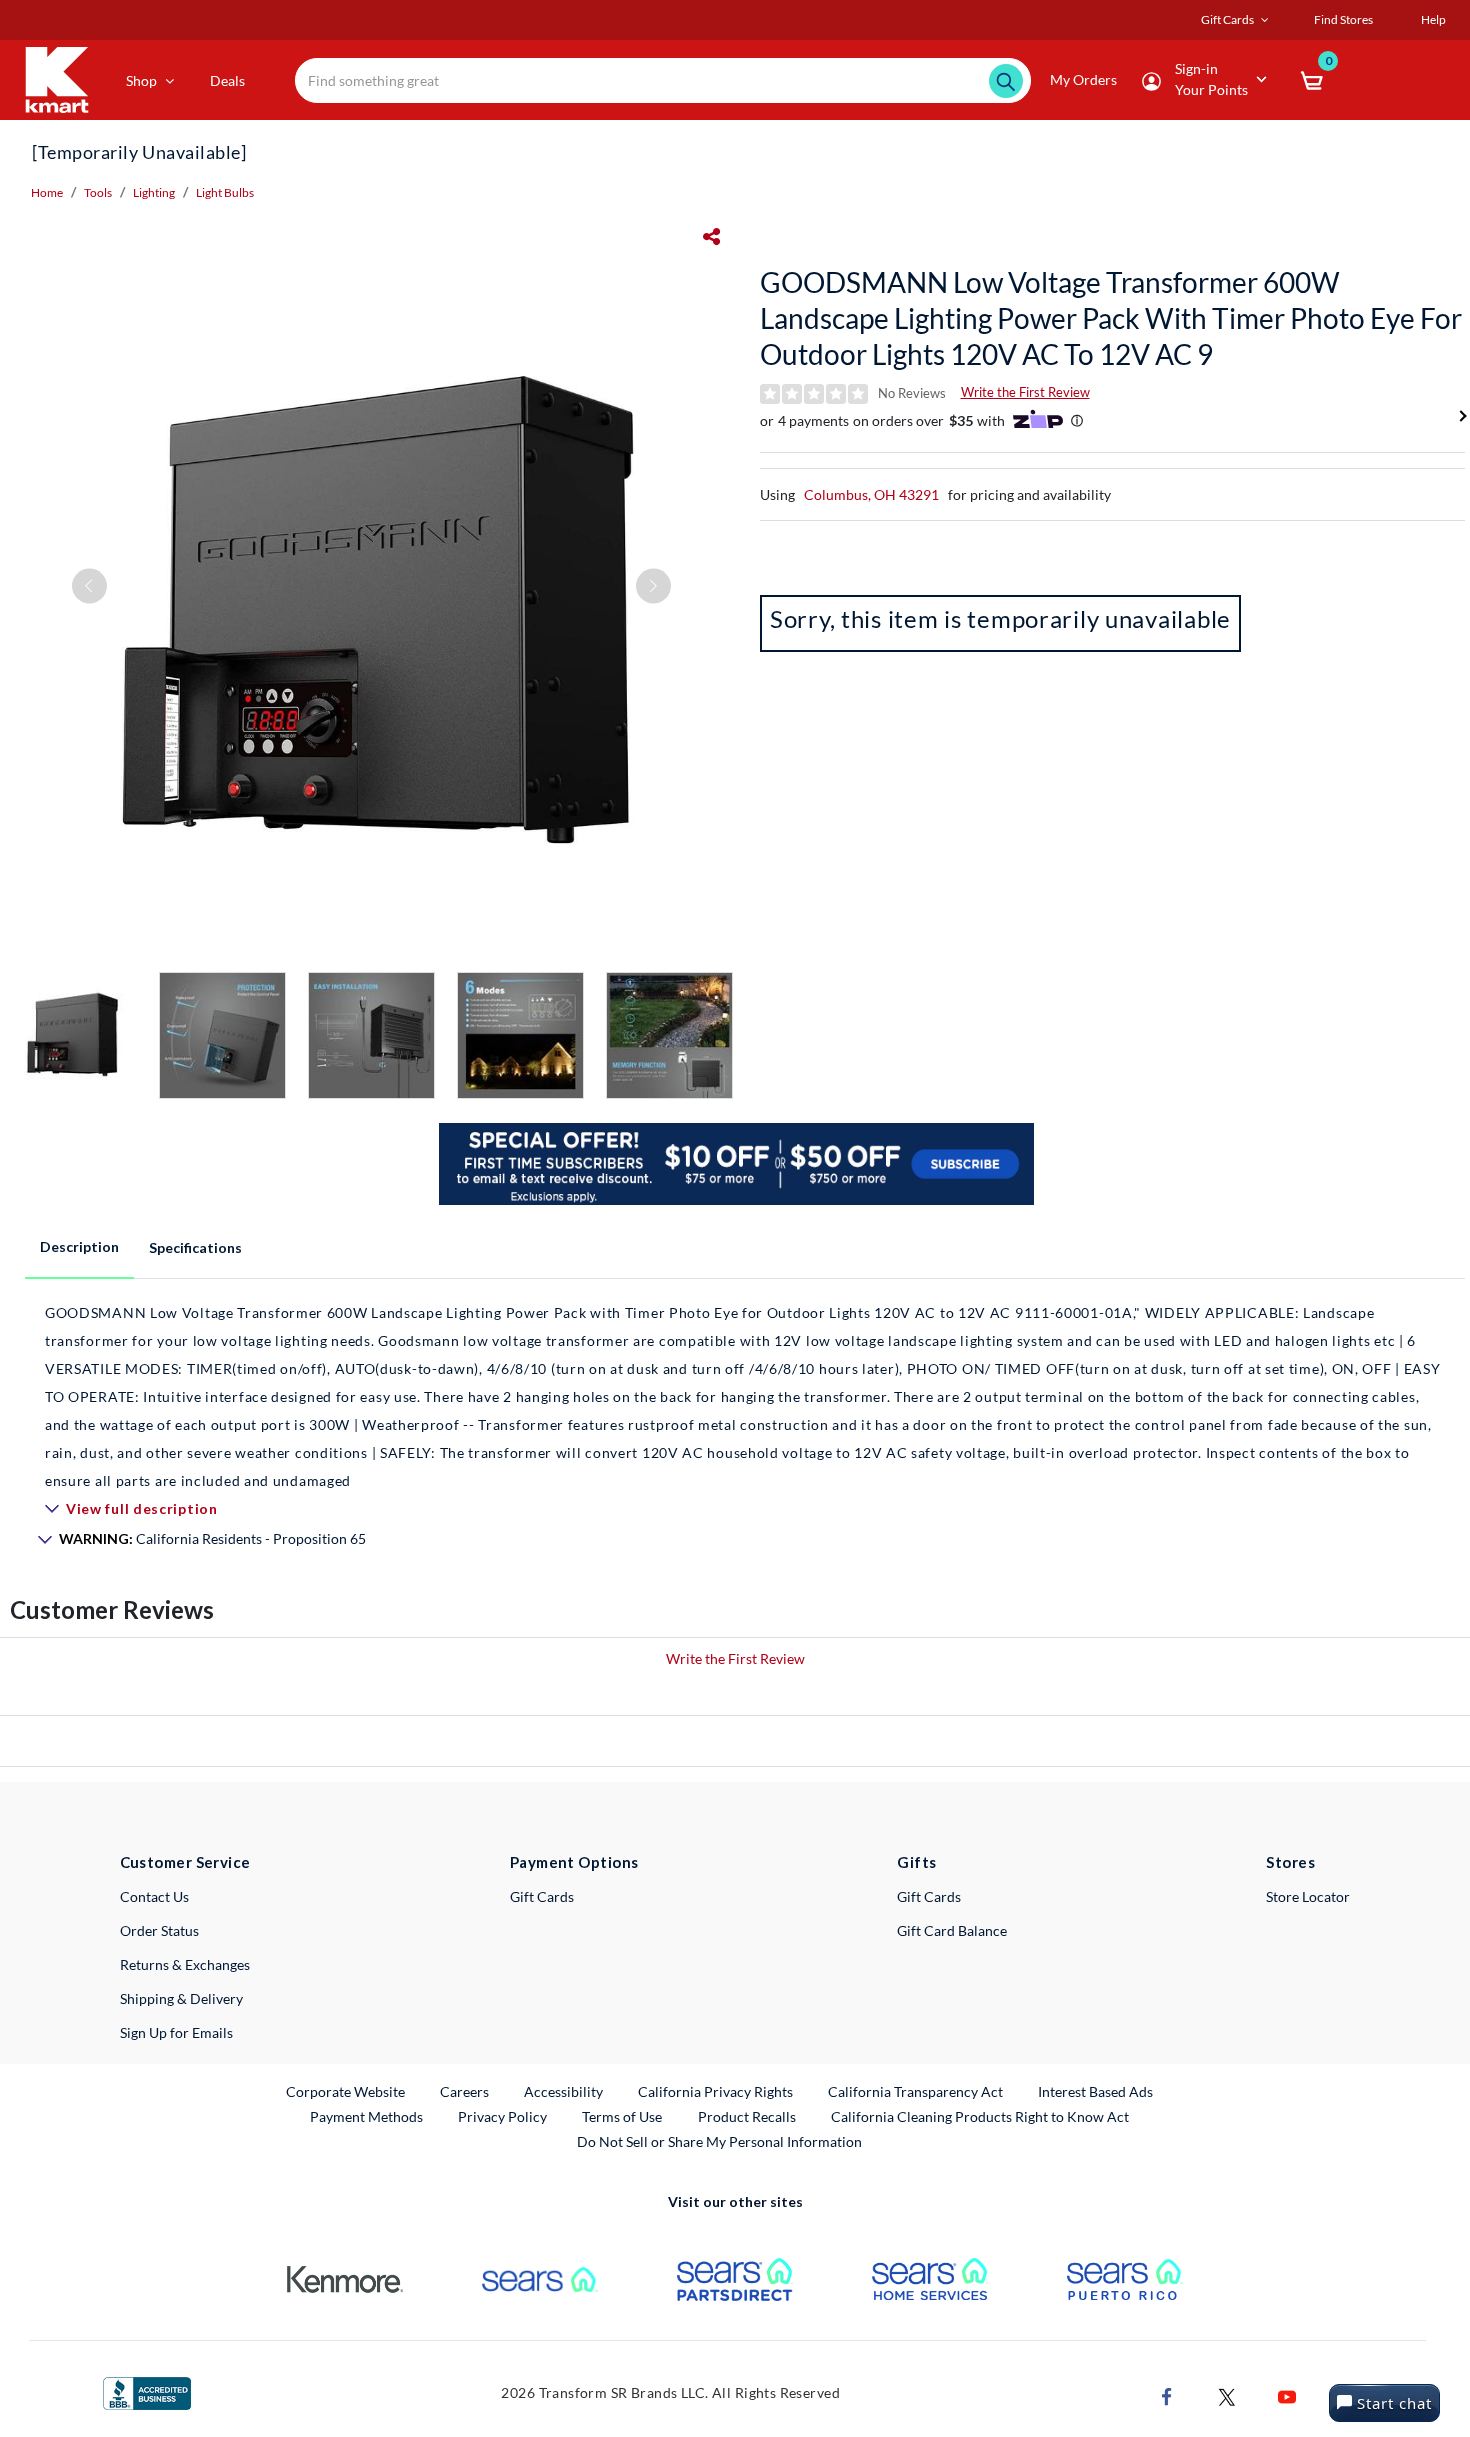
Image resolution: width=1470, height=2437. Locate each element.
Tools (98, 192)
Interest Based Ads (1095, 2091)
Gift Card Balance (952, 1930)
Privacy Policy (502, 2116)
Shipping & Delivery (181, 1998)
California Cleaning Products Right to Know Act (980, 2116)
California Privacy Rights (715, 2091)
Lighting (154, 192)
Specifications (195, 1247)
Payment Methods (366, 2116)
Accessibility (563, 2091)
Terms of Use (622, 2116)
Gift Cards (542, 1896)
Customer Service (185, 1862)
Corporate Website (346, 2091)
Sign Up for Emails (176, 2032)
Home (47, 192)
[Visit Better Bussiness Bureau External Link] (147, 2391)
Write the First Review (1025, 392)
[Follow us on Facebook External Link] (1167, 2395)
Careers (465, 2091)
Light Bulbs (225, 192)
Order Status (159, 1930)
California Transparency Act (915, 2091)
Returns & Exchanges (185, 1964)
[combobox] (663, 80)
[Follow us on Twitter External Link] (1227, 2395)
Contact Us (154, 1896)
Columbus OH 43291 (871, 494)
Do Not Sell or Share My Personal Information (719, 2141)
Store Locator (1308, 1896)
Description (79, 1246)
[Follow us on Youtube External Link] (1287, 2395)
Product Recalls (748, 2116)
